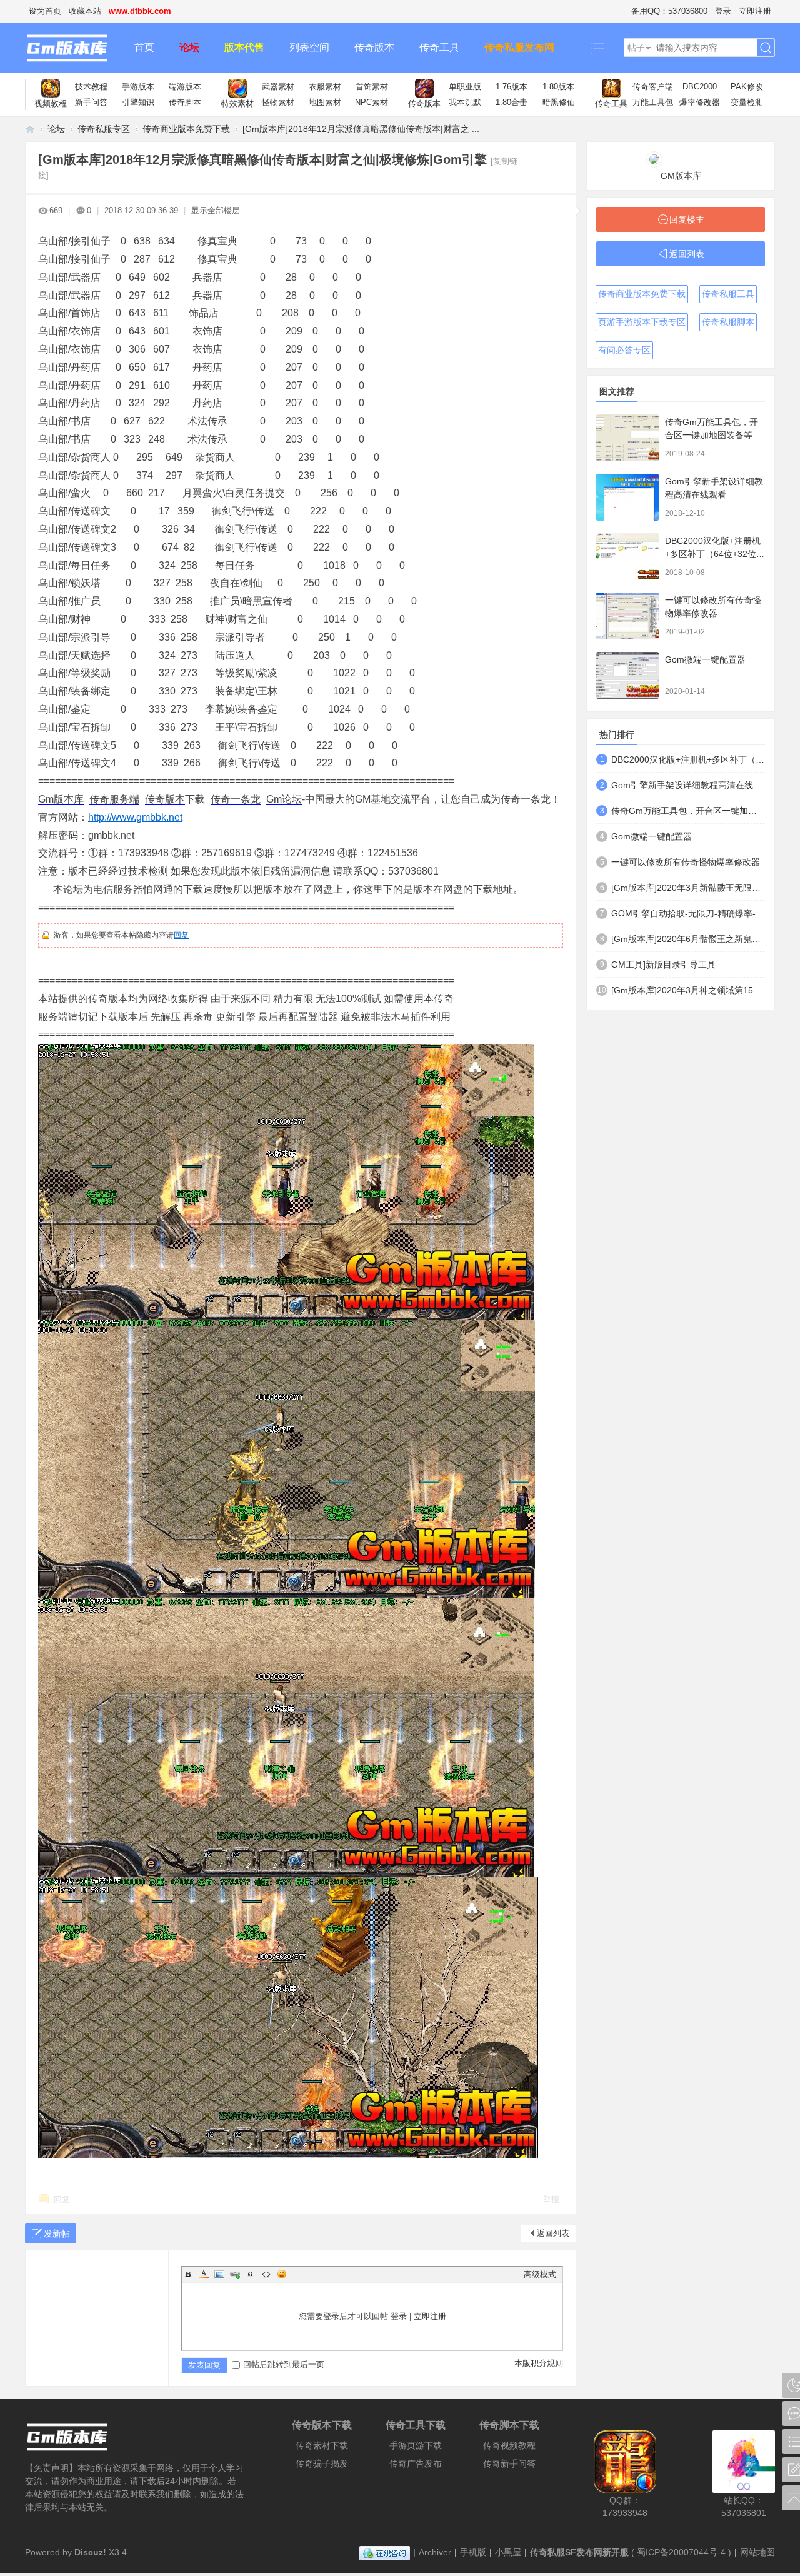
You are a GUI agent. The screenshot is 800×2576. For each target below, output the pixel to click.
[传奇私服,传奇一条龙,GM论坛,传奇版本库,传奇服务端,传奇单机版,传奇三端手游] (73, 48)
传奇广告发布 (416, 2463)
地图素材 (325, 102)
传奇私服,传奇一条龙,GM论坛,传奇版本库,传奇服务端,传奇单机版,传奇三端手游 (30, 129)
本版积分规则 (539, 2363)
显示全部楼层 (216, 210)
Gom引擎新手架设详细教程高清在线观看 (688, 785)
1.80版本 (558, 87)
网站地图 (757, 2552)
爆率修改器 (700, 102)
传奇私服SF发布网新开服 (579, 2552)
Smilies (282, 2274)
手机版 (473, 2552)
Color (204, 2274)
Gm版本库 (61, 799)
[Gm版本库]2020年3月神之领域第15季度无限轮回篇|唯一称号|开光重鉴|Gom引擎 (688, 990)
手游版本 (138, 87)
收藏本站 (85, 11)
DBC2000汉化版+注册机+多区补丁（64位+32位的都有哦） (715, 554)
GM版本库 (681, 176)
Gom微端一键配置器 (705, 659)
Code (266, 2274)
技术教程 (91, 87)
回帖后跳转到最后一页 (284, 2364)
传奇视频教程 (509, 2445)
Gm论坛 (284, 799)
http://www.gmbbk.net (135, 817)
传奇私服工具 (728, 294)
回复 (181, 935)
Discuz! (90, 2552)
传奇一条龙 (236, 799)
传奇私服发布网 (519, 47)
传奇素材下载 (322, 2445)
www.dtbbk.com (140, 11)
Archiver (435, 2552)
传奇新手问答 (509, 2463)
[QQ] (385, 2552)
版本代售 (244, 47)
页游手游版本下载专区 (642, 322)
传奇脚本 (185, 102)
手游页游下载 (416, 2445)
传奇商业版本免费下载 (186, 129)
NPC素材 (372, 102)
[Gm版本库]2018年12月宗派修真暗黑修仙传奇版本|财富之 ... (361, 129)
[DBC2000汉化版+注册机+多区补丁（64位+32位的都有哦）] (627, 557)
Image (219, 2274)
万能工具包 (653, 102)
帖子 (636, 48)
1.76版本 (512, 87)
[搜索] (766, 48)
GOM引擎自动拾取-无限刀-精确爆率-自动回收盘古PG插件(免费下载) (688, 913)
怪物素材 (278, 102)
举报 (551, 2199)
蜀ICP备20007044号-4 (681, 2552)
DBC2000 (700, 87)
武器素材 (278, 87)
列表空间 (309, 47)
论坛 (189, 47)
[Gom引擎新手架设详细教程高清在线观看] (627, 497)
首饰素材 (372, 87)
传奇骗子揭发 (322, 2463)
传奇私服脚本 (728, 322)
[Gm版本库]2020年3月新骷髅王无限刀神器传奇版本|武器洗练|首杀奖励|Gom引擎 (688, 888)
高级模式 (540, 2274)
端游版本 (185, 87)
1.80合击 (512, 102)
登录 (723, 11)
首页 (144, 47)
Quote (251, 2274)
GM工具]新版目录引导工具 (663, 965)
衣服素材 (325, 87)
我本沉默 (465, 102)
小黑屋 (508, 2552)
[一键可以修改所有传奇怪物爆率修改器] (627, 616)
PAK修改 (747, 87)
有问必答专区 (624, 350)
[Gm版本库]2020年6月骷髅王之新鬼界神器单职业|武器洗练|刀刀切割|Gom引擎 (688, 939)
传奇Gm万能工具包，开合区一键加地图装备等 (688, 811)
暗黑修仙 (559, 102)
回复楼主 (687, 219)
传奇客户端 (653, 87)
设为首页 (45, 11)
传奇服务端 (114, 799)
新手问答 (91, 102)
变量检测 (747, 102)
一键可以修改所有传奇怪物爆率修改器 (686, 862)
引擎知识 (138, 102)
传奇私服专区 (104, 129)
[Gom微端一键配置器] (627, 675)
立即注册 (755, 11)
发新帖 (57, 2233)
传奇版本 (374, 47)
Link (235, 2274)
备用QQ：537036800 (669, 11)
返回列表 (553, 2233)
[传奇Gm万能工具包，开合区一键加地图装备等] (627, 438)
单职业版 (465, 87)
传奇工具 (439, 47)
